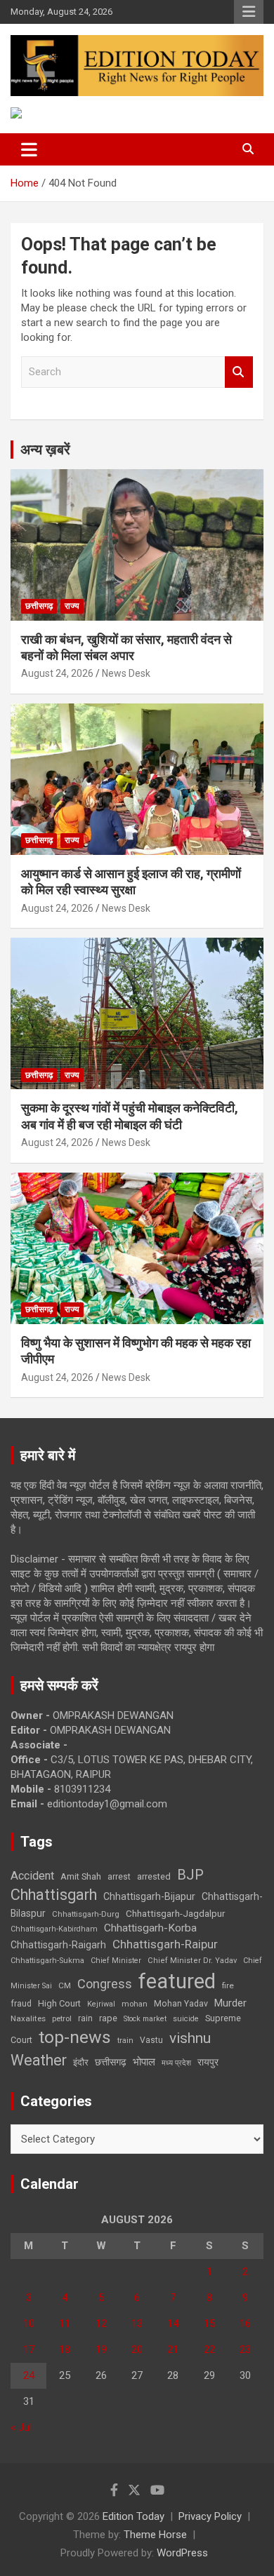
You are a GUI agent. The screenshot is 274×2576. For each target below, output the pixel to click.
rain (85, 2018)
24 (29, 2375)
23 (245, 2349)
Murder (230, 2003)
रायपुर (208, 2062)
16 (245, 2324)
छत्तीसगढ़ (111, 2062)
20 (137, 2349)
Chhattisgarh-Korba (150, 1928)
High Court (59, 2003)
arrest (119, 1877)
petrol (62, 2019)
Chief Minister (116, 1961)
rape (108, 2018)
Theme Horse (155, 2535)
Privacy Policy (210, 2516)
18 (65, 2349)
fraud (21, 2004)
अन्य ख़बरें (45, 450)
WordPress (182, 2553)
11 (65, 2324)
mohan (135, 2004)
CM (65, 1985)
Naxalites (28, 2018)
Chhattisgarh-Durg (86, 1914)
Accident (32, 1876)
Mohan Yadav (181, 2004)
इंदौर (81, 2062)
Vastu (151, 2040)
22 (209, 2349)
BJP (190, 1875)
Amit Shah (81, 1876)
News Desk (126, 673)
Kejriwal (101, 2004)
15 (209, 2324)
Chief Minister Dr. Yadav (192, 1961)
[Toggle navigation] (29, 149)
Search (239, 372)
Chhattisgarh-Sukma (47, 1961)
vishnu (190, 2038)
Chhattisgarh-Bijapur (149, 1896)
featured (177, 1981)
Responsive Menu (249, 12)
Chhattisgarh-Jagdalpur (176, 1913)
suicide (186, 2019)
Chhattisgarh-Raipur (165, 1944)
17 (29, 2349)
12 (101, 2324)
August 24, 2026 (57, 673)
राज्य (72, 606)
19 (101, 2349)
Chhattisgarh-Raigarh (58, 1945)
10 (29, 2324)
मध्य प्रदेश (176, 2063)
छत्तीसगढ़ (39, 606)
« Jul (21, 2427)
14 (173, 2324)
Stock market (145, 2019)
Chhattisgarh (54, 1895)
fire (228, 1985)
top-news (75, 2037)
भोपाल (144, 2062)
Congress (105, 1984)
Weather (39, 2060)
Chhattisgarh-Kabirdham (54, 1929)
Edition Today (133, 2516)
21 (173, 2349)
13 (137, 2324)
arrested (154, 1876)
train (125, 2041)
